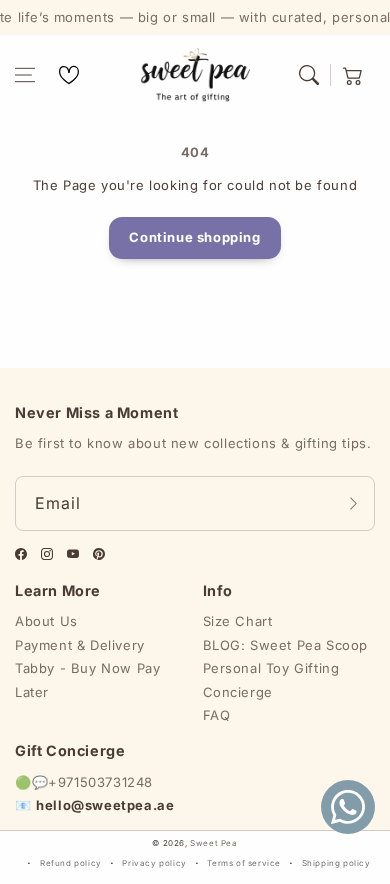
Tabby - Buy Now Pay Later (87, 679)
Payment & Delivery (80, 645)
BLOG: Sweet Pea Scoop (286, 645)
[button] (25, 75)
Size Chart (238, 621)
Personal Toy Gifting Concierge (271, 679)
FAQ (217, 715)
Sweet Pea (213, 843)
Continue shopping (194, 237)
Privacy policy (154, 863)
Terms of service (244, 863)
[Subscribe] (353, 503)
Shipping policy (336, 863)
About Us (46, 621)
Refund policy (71, 863)
